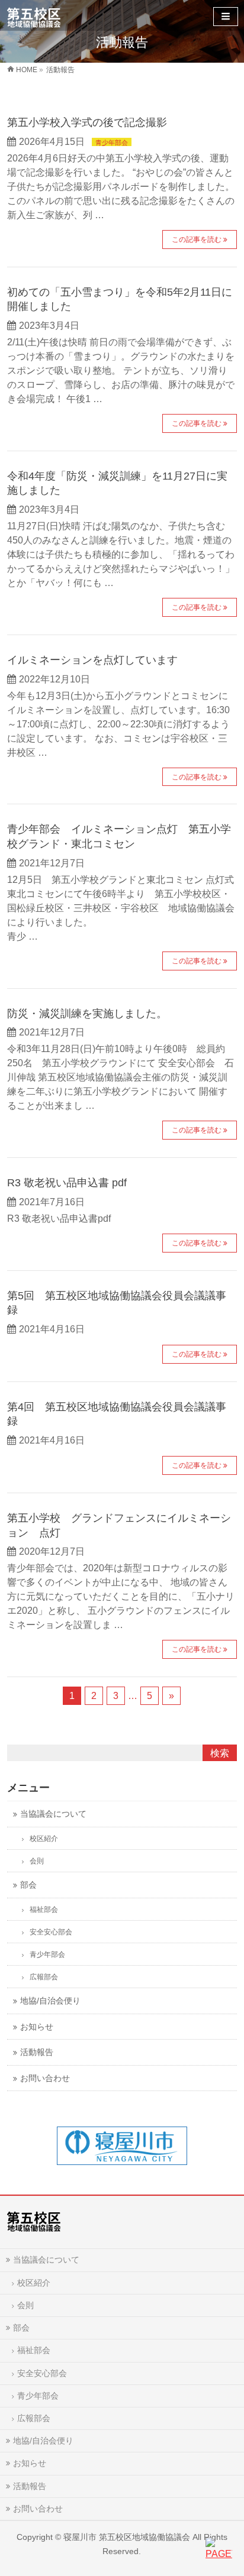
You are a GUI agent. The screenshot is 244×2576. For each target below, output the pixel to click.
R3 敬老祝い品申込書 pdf (67, 1182)
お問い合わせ (38, 2509)
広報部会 (34, 2418)
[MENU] (226, 17)
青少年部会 (112, 143)
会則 (25, 2305)
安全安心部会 (42, 2373)
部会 (21, 2328)
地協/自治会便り (43, 2441)
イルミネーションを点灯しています (92, 660)
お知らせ (30, 2463)
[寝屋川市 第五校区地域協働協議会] (34, 15)
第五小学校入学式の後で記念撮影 (87, 122)
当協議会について (46, 2260)
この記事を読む (197, 240)
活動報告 (30, 2486)
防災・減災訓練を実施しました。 (87, 1013)
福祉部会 (34, 2350)
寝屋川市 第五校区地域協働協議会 (127, 2537)
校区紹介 (34, 2283)
